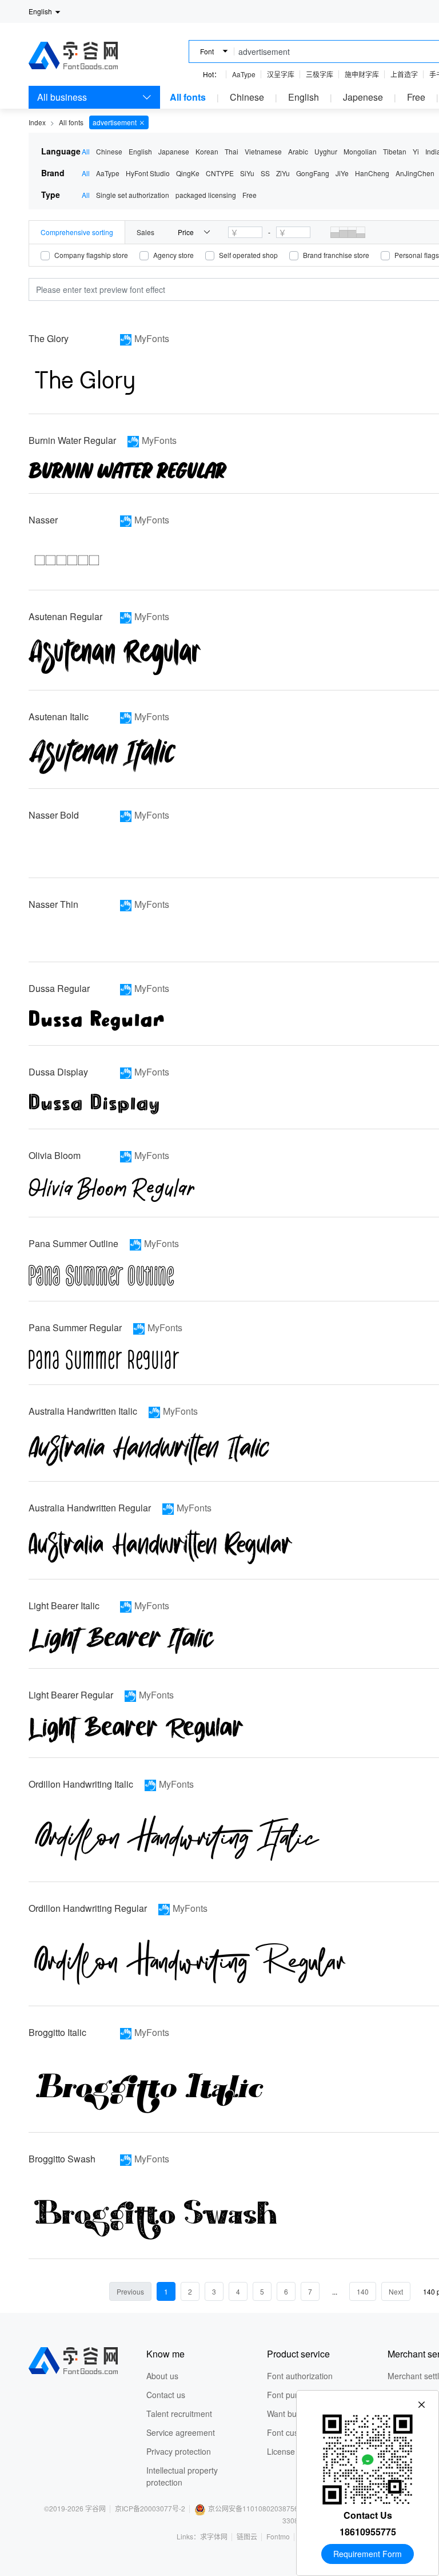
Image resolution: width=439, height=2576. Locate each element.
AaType (244, 74)
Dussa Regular (59, 988)
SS (265, 173)
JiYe (342, 173)
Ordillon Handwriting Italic (81, 1784)
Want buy (284, 2414)
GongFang (313, 173)
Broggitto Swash (62, 2159)
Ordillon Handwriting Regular (88, 1908)
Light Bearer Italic (64, 1605)
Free (416, 97)
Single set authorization (133, 195)
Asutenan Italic (59, 717)
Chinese (247, 97)
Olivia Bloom (55, 1155)
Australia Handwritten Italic (83, 1411)
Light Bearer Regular (71, 1695)
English (304, 97)
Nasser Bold (54, 815)
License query (292, 2451)
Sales (145, 232)
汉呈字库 (281, 74)
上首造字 (404, 74)
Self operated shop (248, 255)
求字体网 (214, 2536)
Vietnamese (263, 151)
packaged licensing (206, 195)
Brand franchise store (336, 255)
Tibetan (395, 151)
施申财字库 (362, 74)
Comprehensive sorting (77, 232)
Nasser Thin (53, 904)
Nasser (43, 520)
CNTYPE (220, 173)
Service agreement (181, 2432)
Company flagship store (91, 255)
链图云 (247, 2536)
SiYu (247, 173)
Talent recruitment (179, 2414)
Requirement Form (368, 2554)
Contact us (166, 2395)
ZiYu (283, 173)
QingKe (188, 173)
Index (37, 122)
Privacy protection (179, 2451)
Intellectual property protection (182, 2476)
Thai (232, 151)
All (86, 151)
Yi (416, 151)
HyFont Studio (148, 173)
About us (162, 2376)
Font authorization (300, 2376)
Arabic (298, 151)
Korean (207, 151)
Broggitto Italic (57, 2032)
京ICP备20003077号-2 (150, 2508)
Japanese (174, 151)
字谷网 (95, 2508)
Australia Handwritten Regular (90, 1508)
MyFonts (152, 338)
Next (396, 2291)
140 (363, 2291)
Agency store (173, 255)
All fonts (188, 97)
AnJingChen (415, 173)
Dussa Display (58, 1072)
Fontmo (278, 2536)
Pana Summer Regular (75, 1327)
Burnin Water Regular (72, 440)
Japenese (363, 97)
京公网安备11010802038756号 (257, 2508)
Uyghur (326, 151)
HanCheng (372, 173)
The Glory (49, 338)
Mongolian (360, 151)
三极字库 (320, 74)
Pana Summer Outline (73, 1243)
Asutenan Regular (65, 616)
